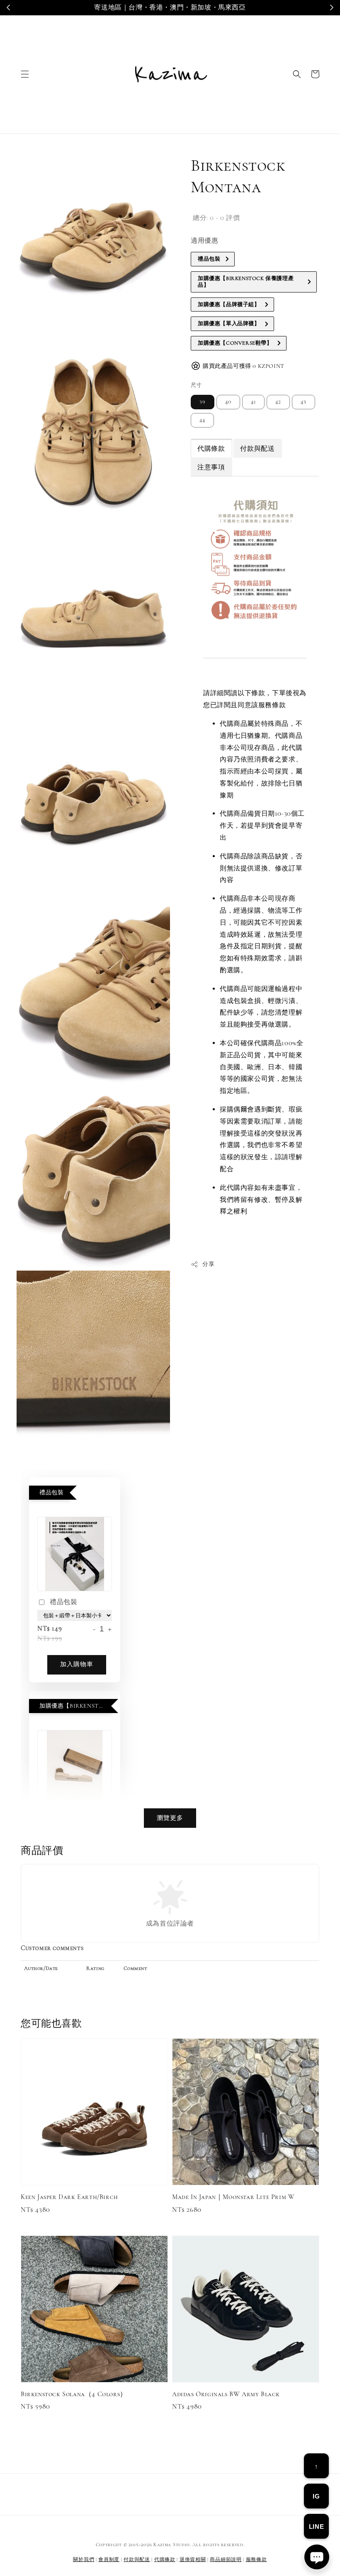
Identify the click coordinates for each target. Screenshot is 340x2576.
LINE (316, 2526)
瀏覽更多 (170, 1818)
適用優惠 (204, 241)
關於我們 (84, 2559)
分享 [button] (208, 1264)
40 (228, 402)
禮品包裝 (63, 1602)
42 (278, 402)
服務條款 (256, 2559)
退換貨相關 (193, 2559)
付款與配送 (137, 2559)
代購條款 (165, 2559)
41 (253, 402)
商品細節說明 (226, 2559)
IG (316, 2496)
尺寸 (196, 385)
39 (203, 402)
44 (202, 420)
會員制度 (109, 2559)
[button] (25, 74)
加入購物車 (77, 1664)
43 (304, 402)
